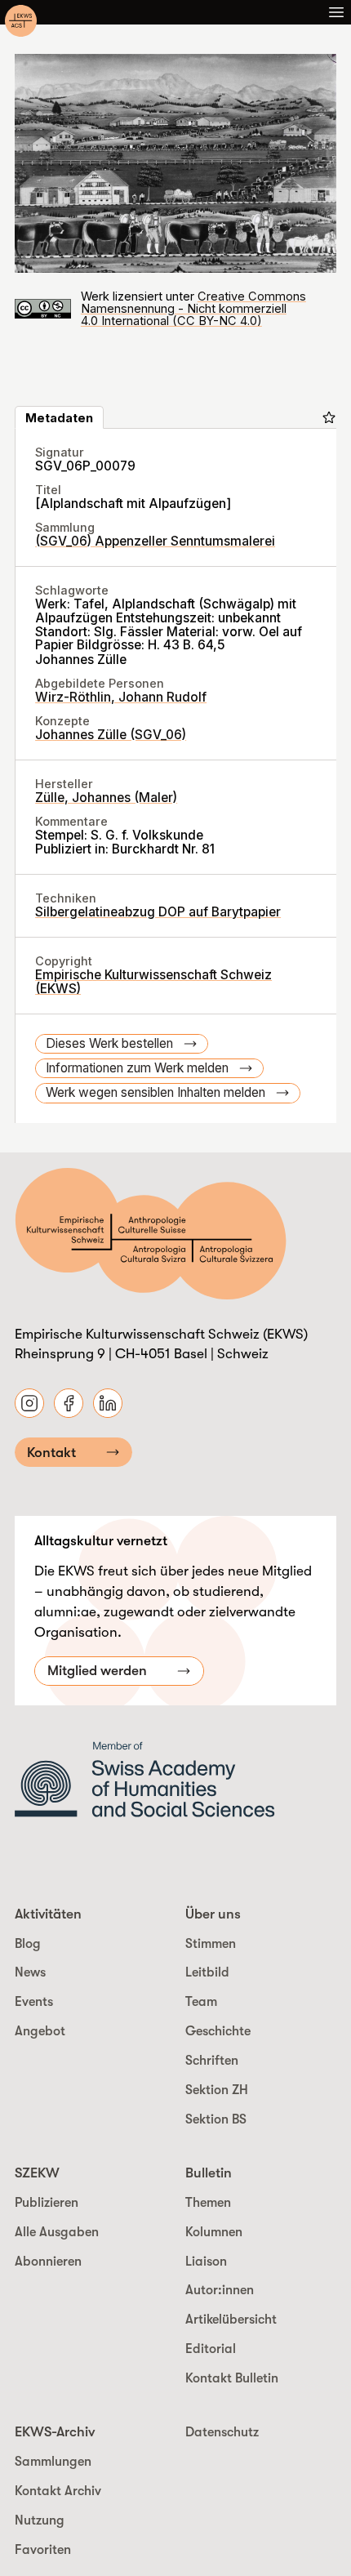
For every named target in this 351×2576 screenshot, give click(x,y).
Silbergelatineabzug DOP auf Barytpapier (158, 912)
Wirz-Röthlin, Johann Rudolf (121, 697)
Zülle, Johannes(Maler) (106, 798)
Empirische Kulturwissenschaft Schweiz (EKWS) (153, 982)
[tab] (59, 417)
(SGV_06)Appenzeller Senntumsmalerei (155, 541)
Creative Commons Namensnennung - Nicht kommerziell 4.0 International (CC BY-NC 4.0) (193, 309)
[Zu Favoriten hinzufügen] (329, 417)
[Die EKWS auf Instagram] (29, 1403)
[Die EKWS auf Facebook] (69, 1403)
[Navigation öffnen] (336, 12)
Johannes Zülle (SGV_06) (111, 735)
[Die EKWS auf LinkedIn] (108, 1403)
